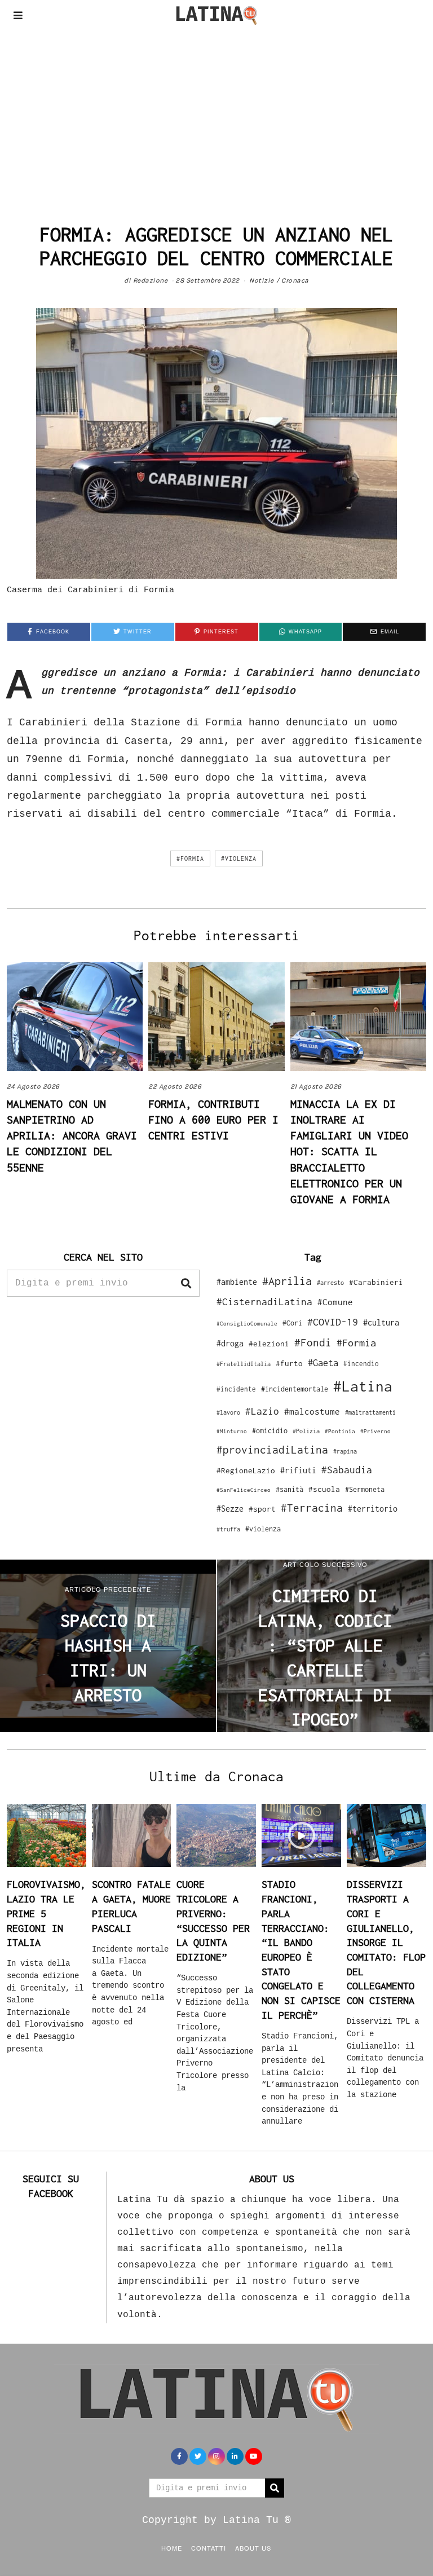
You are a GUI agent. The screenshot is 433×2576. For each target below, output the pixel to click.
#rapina (345, 1451)
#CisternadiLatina (264, 1302)
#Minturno (232, 1431)
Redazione (151, 280)
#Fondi (313, 1342)
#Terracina (312, 1508)
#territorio (373, 1509)
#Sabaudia (347, 1470)
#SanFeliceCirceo (244, 1490)
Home (172, 2548)
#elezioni (269, 1344)
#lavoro (228, 1412)
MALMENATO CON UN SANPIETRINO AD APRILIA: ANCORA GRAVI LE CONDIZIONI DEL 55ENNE (72, 1135)
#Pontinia (340, 1431)
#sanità (290, 1489)
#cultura (381, 1322)
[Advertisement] (216, 115)
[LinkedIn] (235, 2456)
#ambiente (237, 1282)
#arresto (330, 1282)
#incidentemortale (295, 1389)
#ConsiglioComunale (247, 1324)
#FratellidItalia (244, 1364)
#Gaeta (323, 1362)
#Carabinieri (376, 1282)
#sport (262, 1509)
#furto (289, 1363)
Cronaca (295, 280)
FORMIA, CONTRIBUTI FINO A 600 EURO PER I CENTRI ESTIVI (213, 1119)
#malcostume (312, 1411)
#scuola (324, 1489)
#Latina (363, 1386)
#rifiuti (298, 1470)
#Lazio (262, 1411)
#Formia (190, 858)
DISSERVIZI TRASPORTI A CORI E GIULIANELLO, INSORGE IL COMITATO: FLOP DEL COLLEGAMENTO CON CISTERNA (386, 1942)
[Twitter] (198, 2456)
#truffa (228, 1529)
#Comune (335, 1302)
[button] (186, 1283)
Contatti (209, 2548)
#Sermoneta (365, 1489)
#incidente (236, 1389)
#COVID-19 (333, 1322)
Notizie (262, 280)
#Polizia (306, 1431)
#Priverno (375, 1431)
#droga (230, 1343)
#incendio (361, 1364)
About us (253, 2548)
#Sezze (230, 1509)
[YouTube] (254, 2456)
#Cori (292, 1323)
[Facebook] (179, 2456)
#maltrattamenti (370, 1412)
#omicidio (270, 1431)
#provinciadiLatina (272, 1450)
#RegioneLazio (246, 1470)
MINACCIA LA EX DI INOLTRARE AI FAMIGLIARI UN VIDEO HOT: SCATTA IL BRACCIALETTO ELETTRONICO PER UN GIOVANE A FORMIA (349, 1151)
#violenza (239, 858)
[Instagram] (216, 2456)
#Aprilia (287, 1281)
